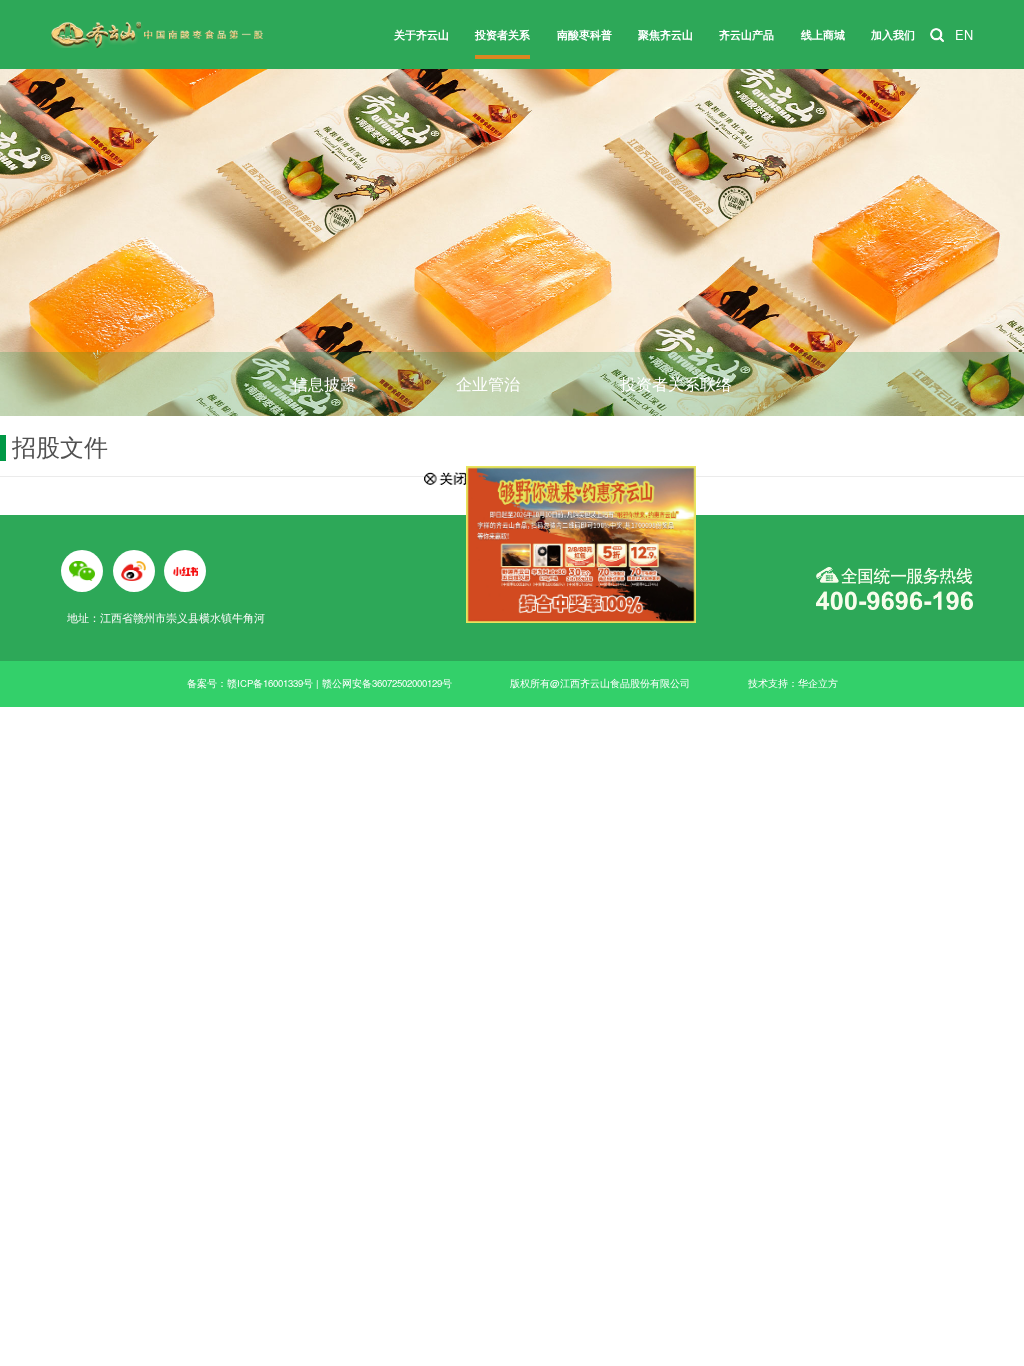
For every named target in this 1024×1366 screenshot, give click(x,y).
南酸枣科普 (584, 34)
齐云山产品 (746, 34)
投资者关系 (502, 34)
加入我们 (893, 34)
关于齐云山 (421, 34)
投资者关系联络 (676, 383)
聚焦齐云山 (665, 34)
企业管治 (488, 383)
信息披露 (324, 383)
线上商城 (823, 34)
